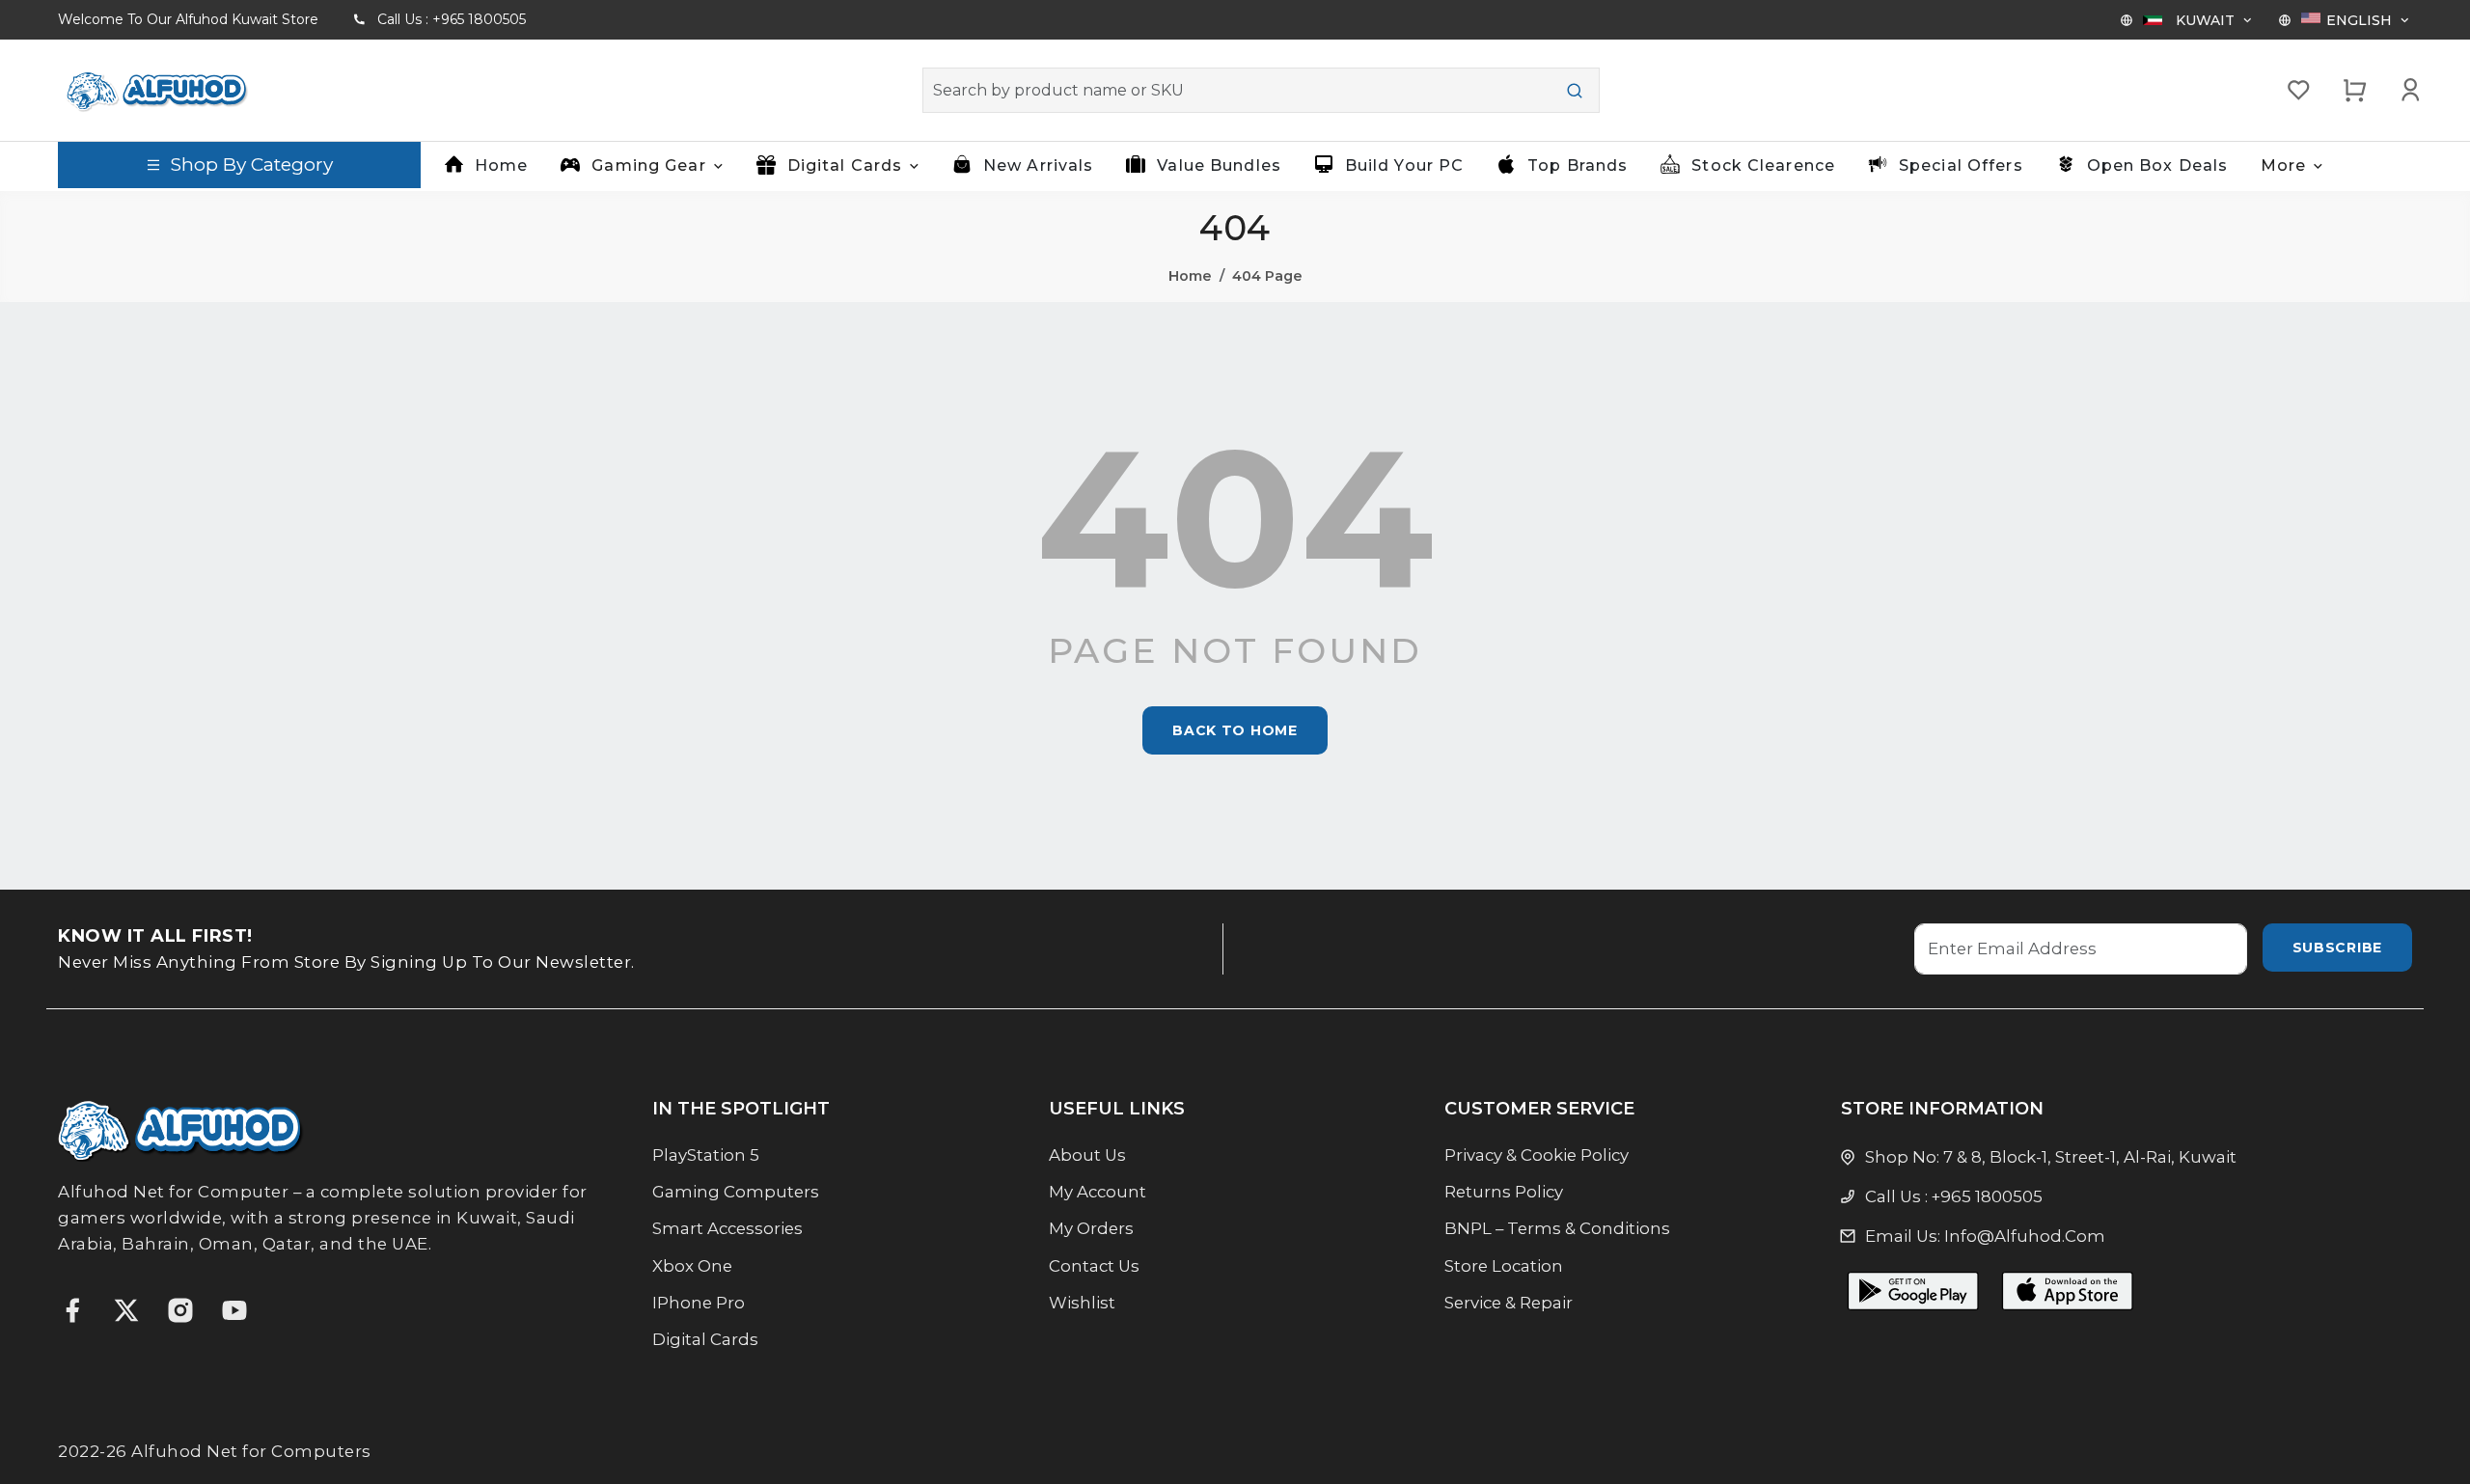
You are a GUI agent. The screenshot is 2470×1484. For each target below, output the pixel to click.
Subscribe (2337, 948)
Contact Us (1094, 1266)
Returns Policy (1504, 1192)
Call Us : (452, 19)
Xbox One (692, 1266)
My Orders (1091, 1228)
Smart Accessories (727, 1228)
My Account (1098, 1192)
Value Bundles (1219, 165)
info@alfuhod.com (2025, 1236)
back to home (1235, 730)
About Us (1087, 1155)
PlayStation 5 (706, 1155)
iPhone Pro (699, 1303)
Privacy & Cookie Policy (1537, 1155)
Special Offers (1961, 165)
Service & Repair (1509, 1303)
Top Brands (1578, 165)
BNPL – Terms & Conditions (1557, 1228)
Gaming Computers (736, 1192)
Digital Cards (705, 1339)
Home (501, 165)
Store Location (1504, 1266)
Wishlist (1082, 1303)
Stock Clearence (1763, 165)
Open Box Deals (2158, 165)
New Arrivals (1038, 165)
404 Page (1267, 276)
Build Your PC (1405, 165)
